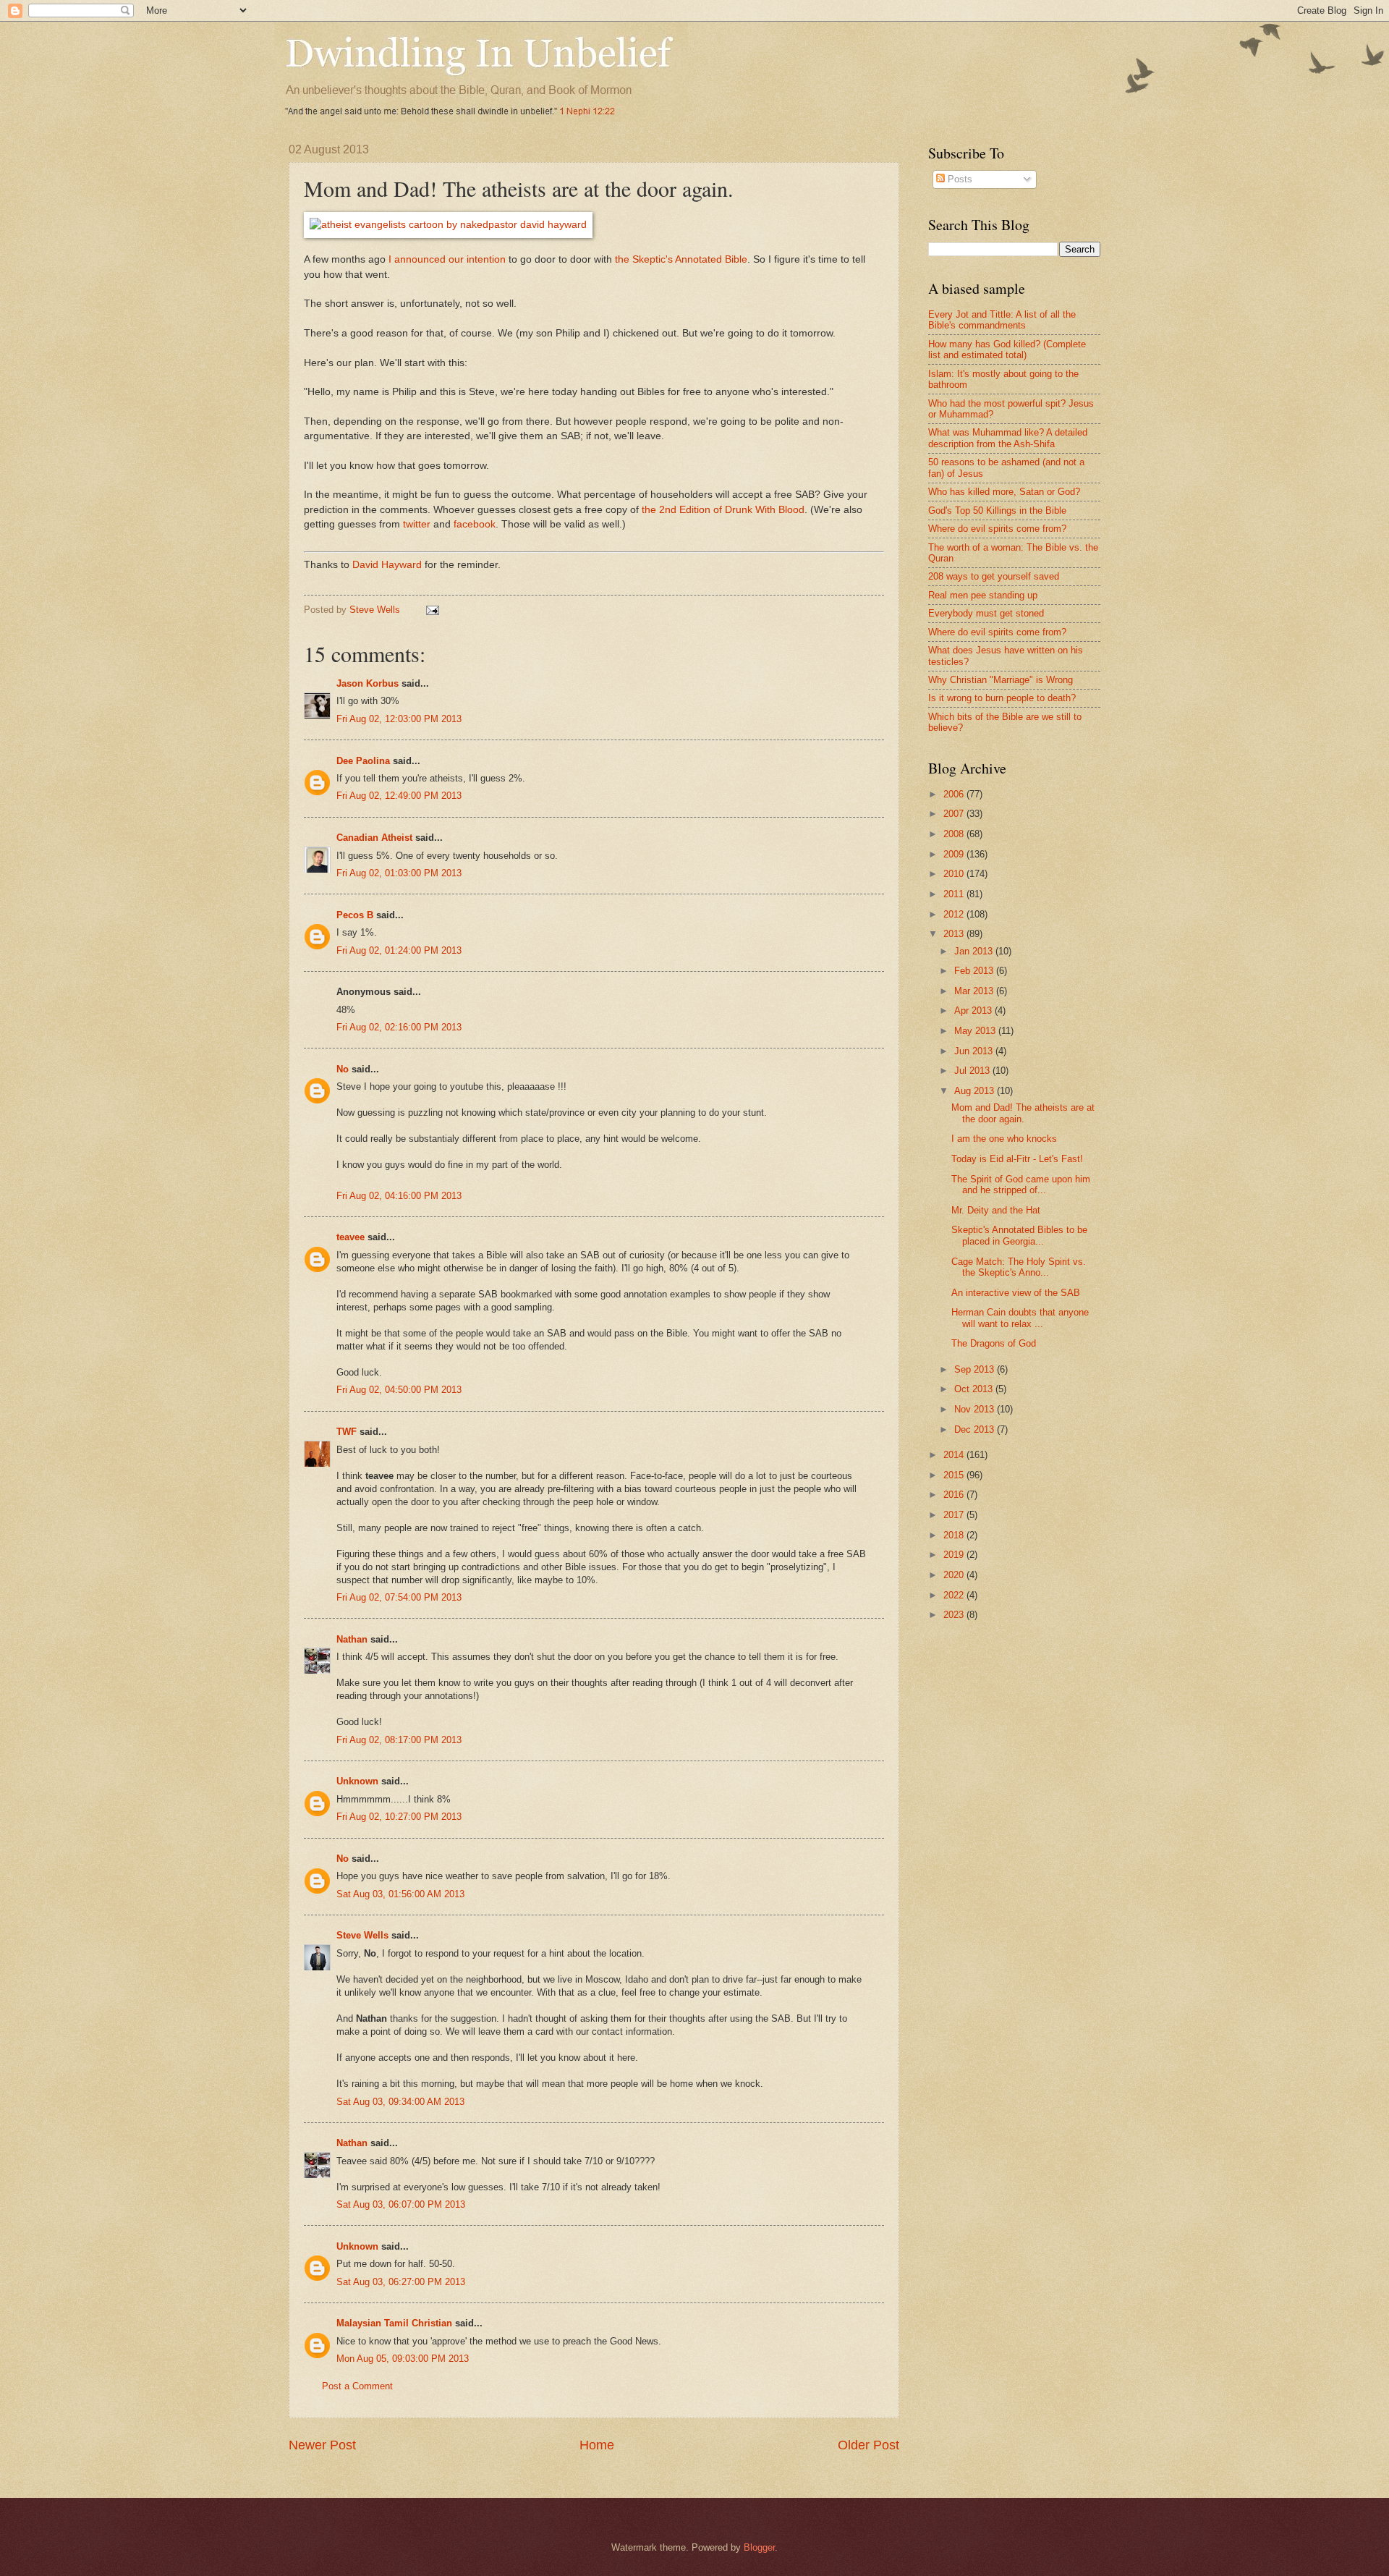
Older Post (868, 2445)
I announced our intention (447, 259)
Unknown (357, 1781)
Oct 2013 (975, 1389)
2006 (955, 794)
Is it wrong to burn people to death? (1002, 698)
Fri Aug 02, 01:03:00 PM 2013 (399, 873)
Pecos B (355, 915)
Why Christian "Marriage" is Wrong (1001, 680)
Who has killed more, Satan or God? (1004, 492)
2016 (955, 1495)
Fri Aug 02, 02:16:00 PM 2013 (399, 1027)
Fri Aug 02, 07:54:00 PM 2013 (399, 1597)
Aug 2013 (976, 1091)
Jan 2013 (975, 951)
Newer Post (322, 2445)
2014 (955, 1455)
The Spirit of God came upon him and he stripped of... (1021, 1185)
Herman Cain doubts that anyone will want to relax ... (1020, 1318)
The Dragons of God (994, 1343)
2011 (955, 894)
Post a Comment (357, 2386)
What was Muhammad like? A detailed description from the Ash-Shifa (1008, 438)
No (343, 1069)
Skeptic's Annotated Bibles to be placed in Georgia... (1019, 1235)
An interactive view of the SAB (1016, 1293)
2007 (955, 814)
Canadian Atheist (374, 838)
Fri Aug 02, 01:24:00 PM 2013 (399, 950)
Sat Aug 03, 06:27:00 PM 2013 (401, 2282)
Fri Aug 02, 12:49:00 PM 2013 (399, 796)
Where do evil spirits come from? (997, 529)
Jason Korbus (368, 683)
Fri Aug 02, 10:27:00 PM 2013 (399, 1817)
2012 (955, 914)
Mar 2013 (975, 991)
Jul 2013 (973, 1071)
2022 (955, 1595)
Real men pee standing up (983, 595)
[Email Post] (432, 610)
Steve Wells (376, 610)
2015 (955, 1475)
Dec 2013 (976, 1429)
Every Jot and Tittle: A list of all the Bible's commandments (1002, 320)
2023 (955, 1615)
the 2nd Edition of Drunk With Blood (723, 510)
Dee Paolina (363, 761)
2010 (955, 874)
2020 (955, 1575)
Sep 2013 (976, 1369)
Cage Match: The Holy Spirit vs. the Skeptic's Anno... (1019, 1267)
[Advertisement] (1050, 1747)
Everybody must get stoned (986, 613)
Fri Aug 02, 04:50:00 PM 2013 (399, 1390)
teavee (351, 1237)
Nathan (352, 1639)
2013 (955, 934)
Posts (959, 179)
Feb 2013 (975, 971)
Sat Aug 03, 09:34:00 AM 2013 (400, 2102)
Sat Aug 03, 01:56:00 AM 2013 (400, 1894)
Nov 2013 (976, 1409)
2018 (955, 1535)
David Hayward (386, 565)
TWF (347, 1432)
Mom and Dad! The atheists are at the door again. (1023, 1113)
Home (597, 2445)
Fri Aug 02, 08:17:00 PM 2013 (399, 1740)
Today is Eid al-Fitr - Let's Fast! (1017, 1159)
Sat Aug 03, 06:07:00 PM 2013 (401, 2204)
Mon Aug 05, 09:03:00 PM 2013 (403, 2359)
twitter (417, 524)
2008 (955, 834)
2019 (955, 1555)
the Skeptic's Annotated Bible (681, 259)
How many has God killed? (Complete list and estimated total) (1007, 349)
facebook (475, 524)
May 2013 (976, 1031)
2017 (955, 1515)
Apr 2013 (974, 1011)
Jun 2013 (975, 1051)
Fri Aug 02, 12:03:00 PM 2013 (399, 719)
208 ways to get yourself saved (994, 576)
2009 (955, 854)
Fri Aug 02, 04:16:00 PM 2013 (399, 1196)
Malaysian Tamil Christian (394, 2323)
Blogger (759, 2547)
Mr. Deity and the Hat (996, 1210)
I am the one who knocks (1004, 1139)
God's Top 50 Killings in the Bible (997, 510)
